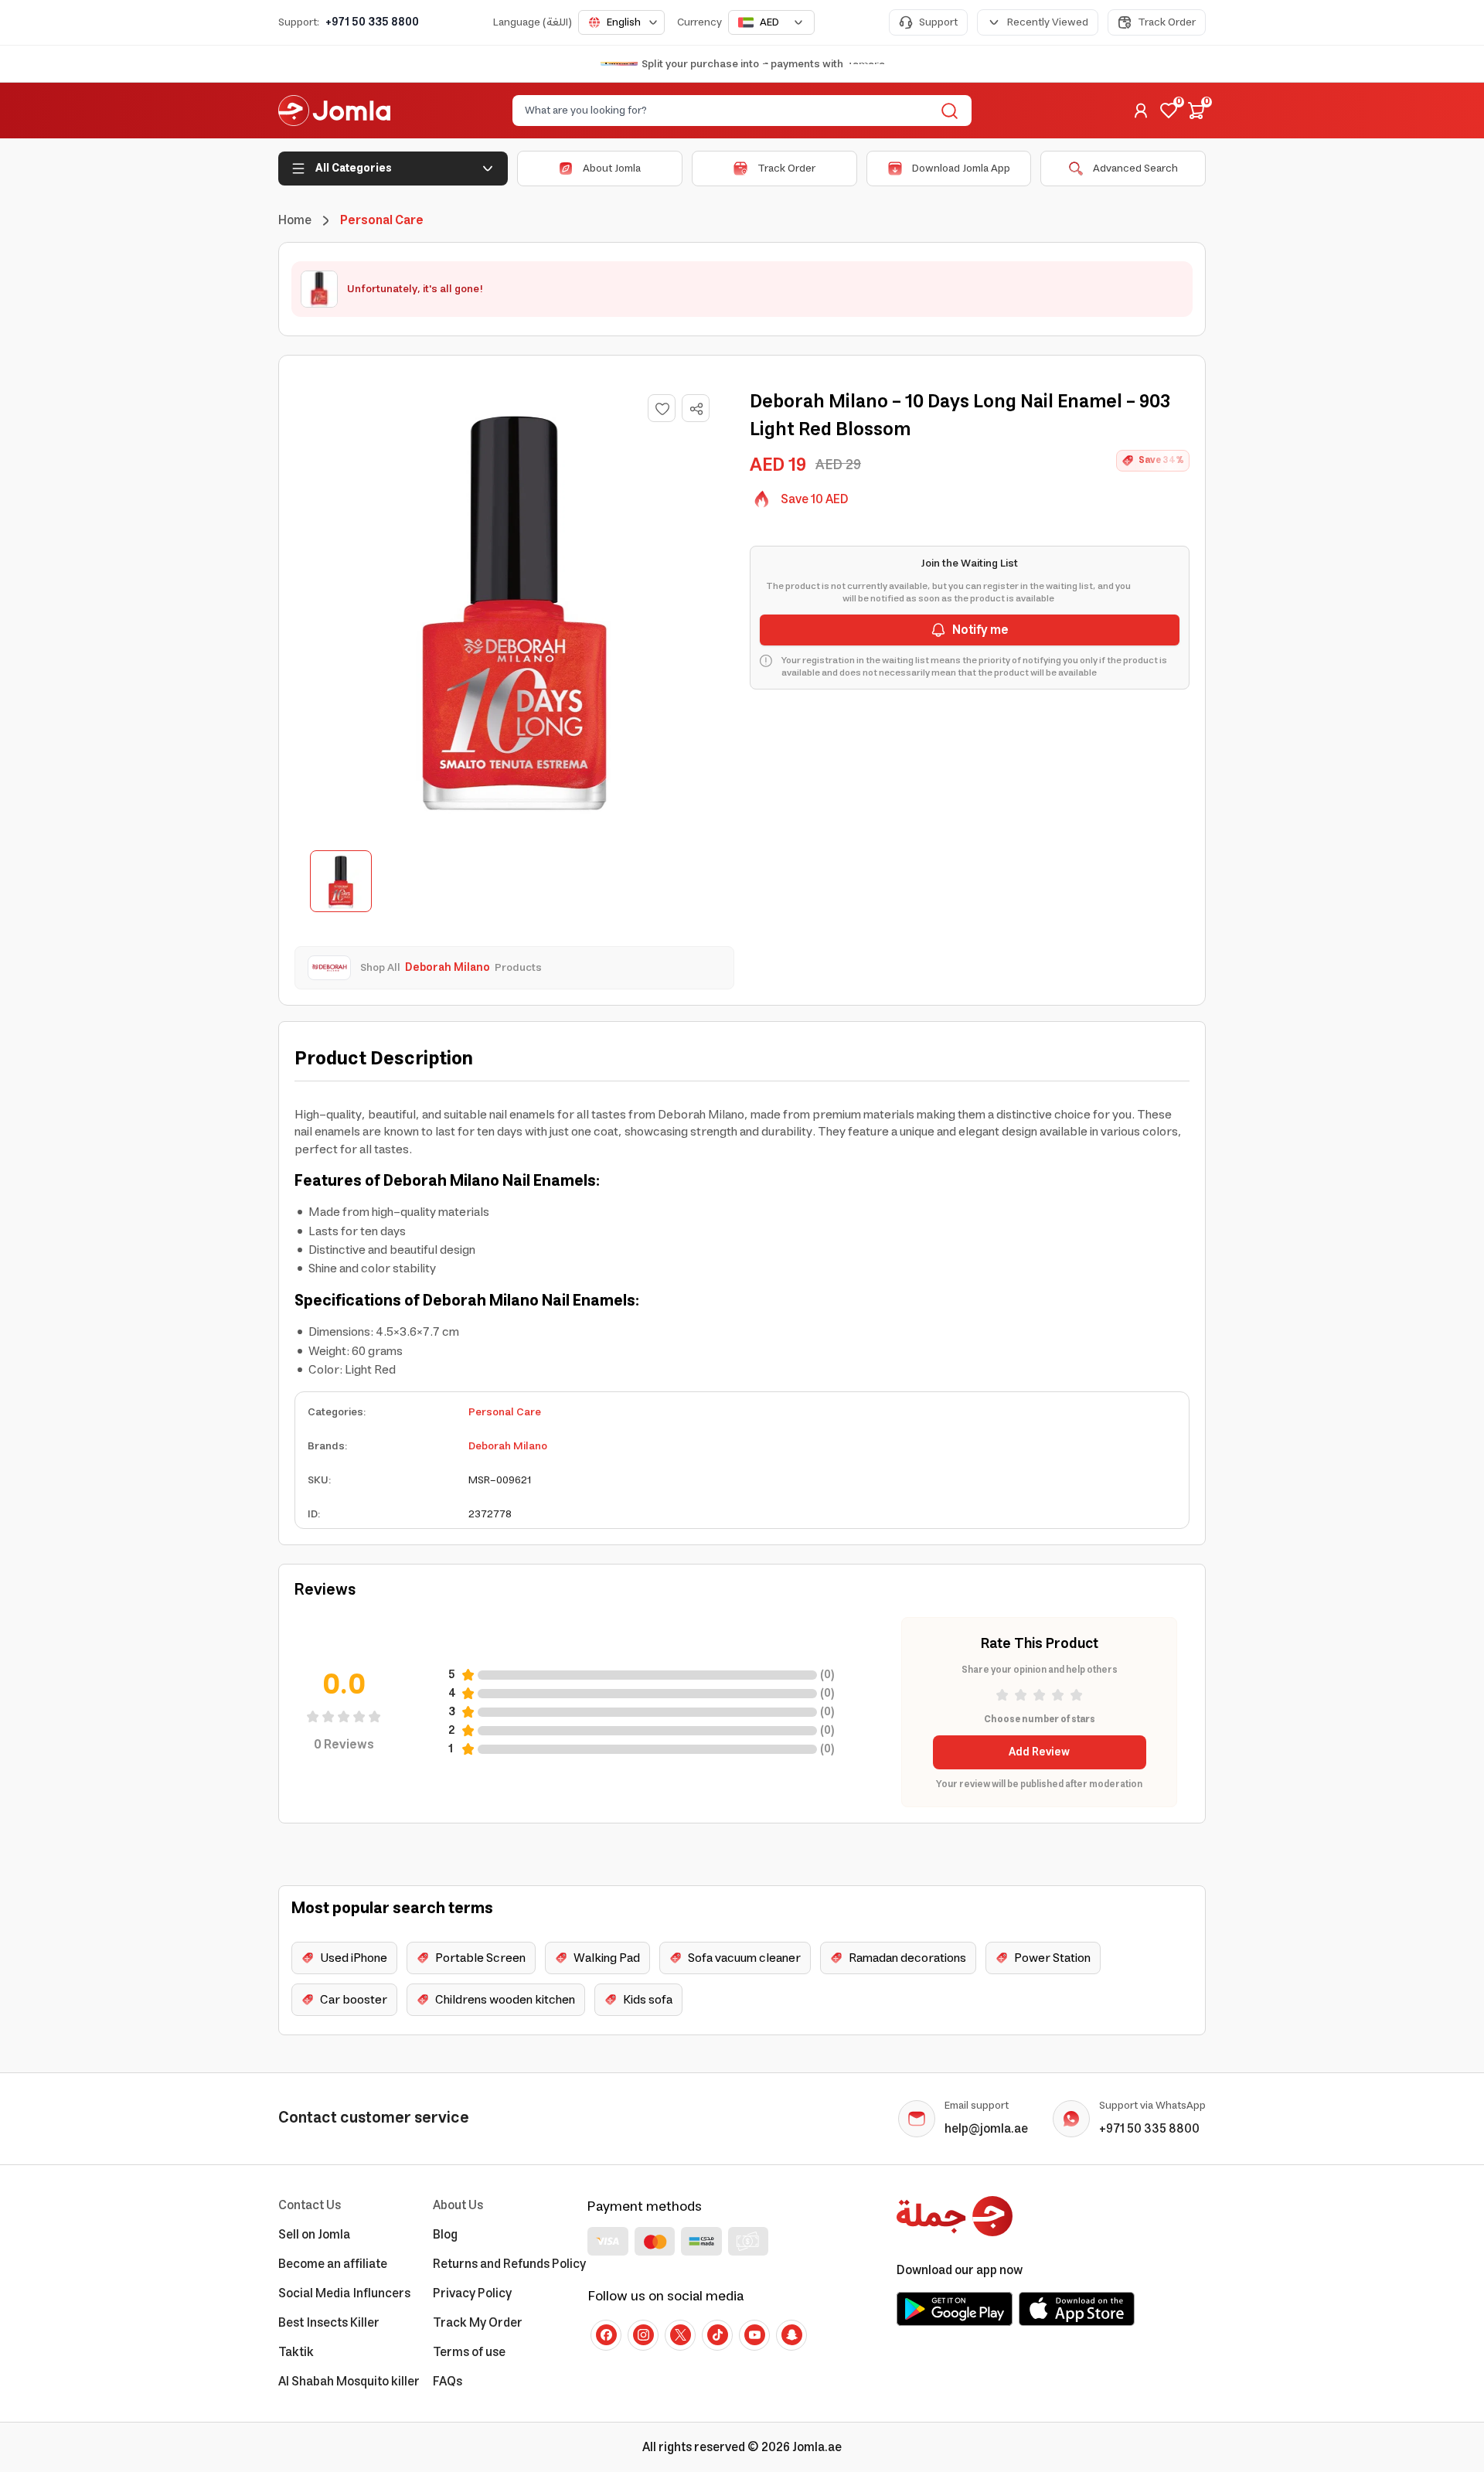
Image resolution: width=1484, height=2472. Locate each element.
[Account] (1141, 111)
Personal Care (505, 1412)
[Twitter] (680, 2335)
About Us (458, 2205)
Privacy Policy (472, 2293)
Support (938, 22)
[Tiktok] (717, 2335)
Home (295, 220)
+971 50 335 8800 (372, 22)
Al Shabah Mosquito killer (349, 2382)
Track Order (1167, 22)
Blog (445, 2235)
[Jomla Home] (334, 111)
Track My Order (478, 2323)
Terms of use (469, 2352)
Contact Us (310, 2205)
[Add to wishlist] (662, 408)
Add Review (1039, 1752)
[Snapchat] (791, 2335)
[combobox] (621, 22)
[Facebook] (606, 2335)
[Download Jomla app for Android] (955, 2309)
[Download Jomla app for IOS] (1077, 2309)
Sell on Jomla (314, 2235)
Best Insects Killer (329, 2323)
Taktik (296, 2352)
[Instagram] (643, 2335)
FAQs (448, 2382)
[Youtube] (754, 2335)
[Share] (696, 409)
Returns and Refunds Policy (509, 2264)
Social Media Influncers (344, 2293)
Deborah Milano (508, 1446)
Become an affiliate (333, 2264)
